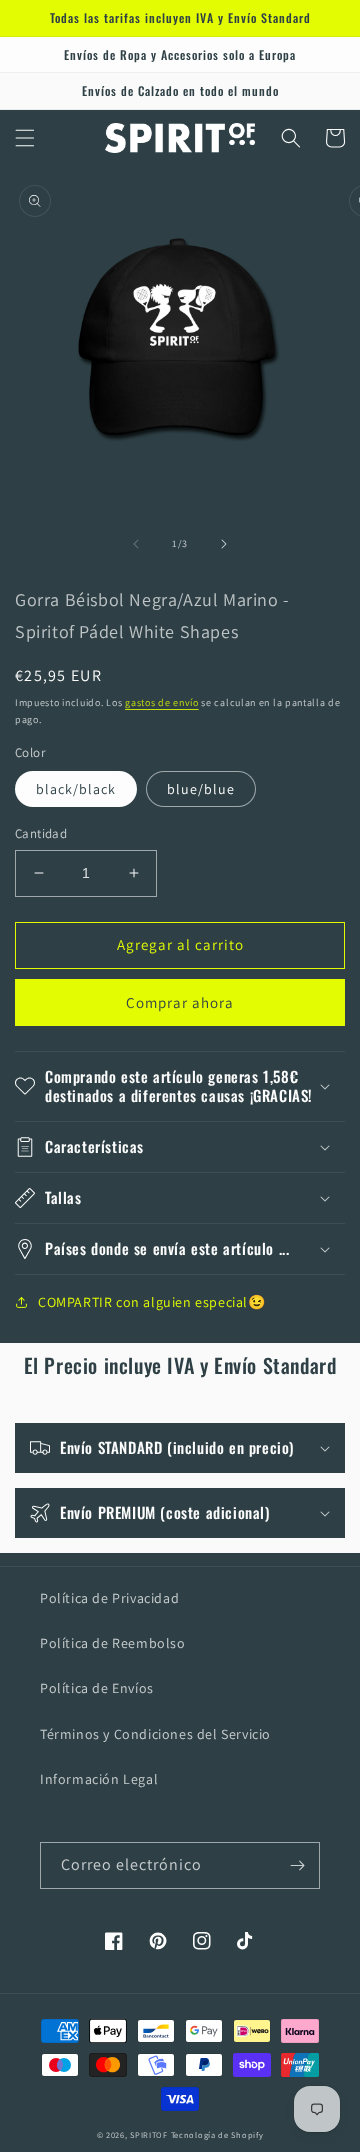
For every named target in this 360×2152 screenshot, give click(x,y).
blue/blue (201, 789)
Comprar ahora (180, 1002)
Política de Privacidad (109, 1598)
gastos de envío (162, 702)
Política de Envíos (97, 1688)
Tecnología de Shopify (217, 2134)
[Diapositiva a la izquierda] (136, 544)
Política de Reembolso (113, 1643)
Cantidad (41, 833)
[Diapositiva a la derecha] (224, 544)
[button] (25, 138)
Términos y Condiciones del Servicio (155, 1734)
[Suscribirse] (297, 1865)
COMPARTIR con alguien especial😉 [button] (152, 1302)
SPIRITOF (149, 2134)
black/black (76, 789)
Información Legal (99, 1779)
